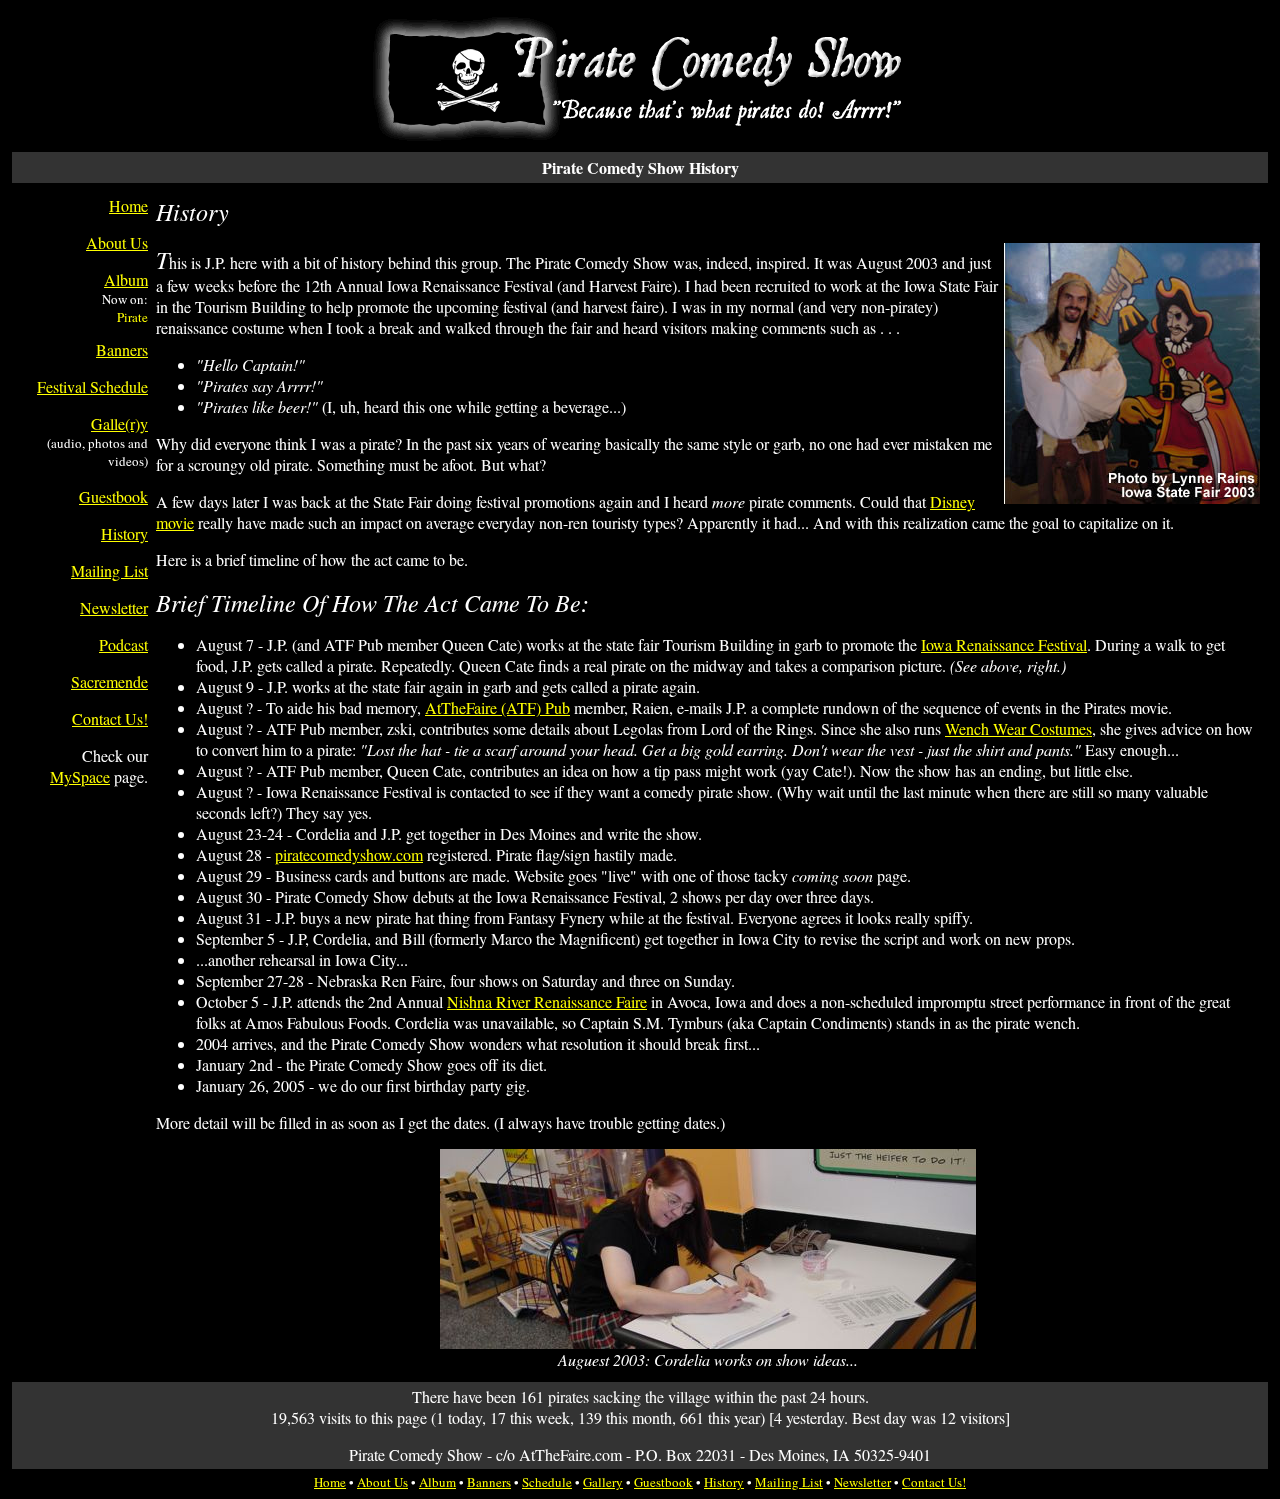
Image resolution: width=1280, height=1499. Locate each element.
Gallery (603, 1482)
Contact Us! (110, 718)
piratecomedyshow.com (349, 854)
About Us (117, 242)
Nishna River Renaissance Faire (547, 1001)
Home (128, 205)
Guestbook (113, 496)
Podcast (123, 644)
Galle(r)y (119, 423)
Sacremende (109, 681)
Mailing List (109, 570)
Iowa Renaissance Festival (1004, 644)
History (124, 533)
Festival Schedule (92, 386)
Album (126, 279)
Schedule (547, 1482)
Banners (122, 349)
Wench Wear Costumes (1018, 728)
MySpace (80, 776)
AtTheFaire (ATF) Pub (497, 707)
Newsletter (114, 607)
